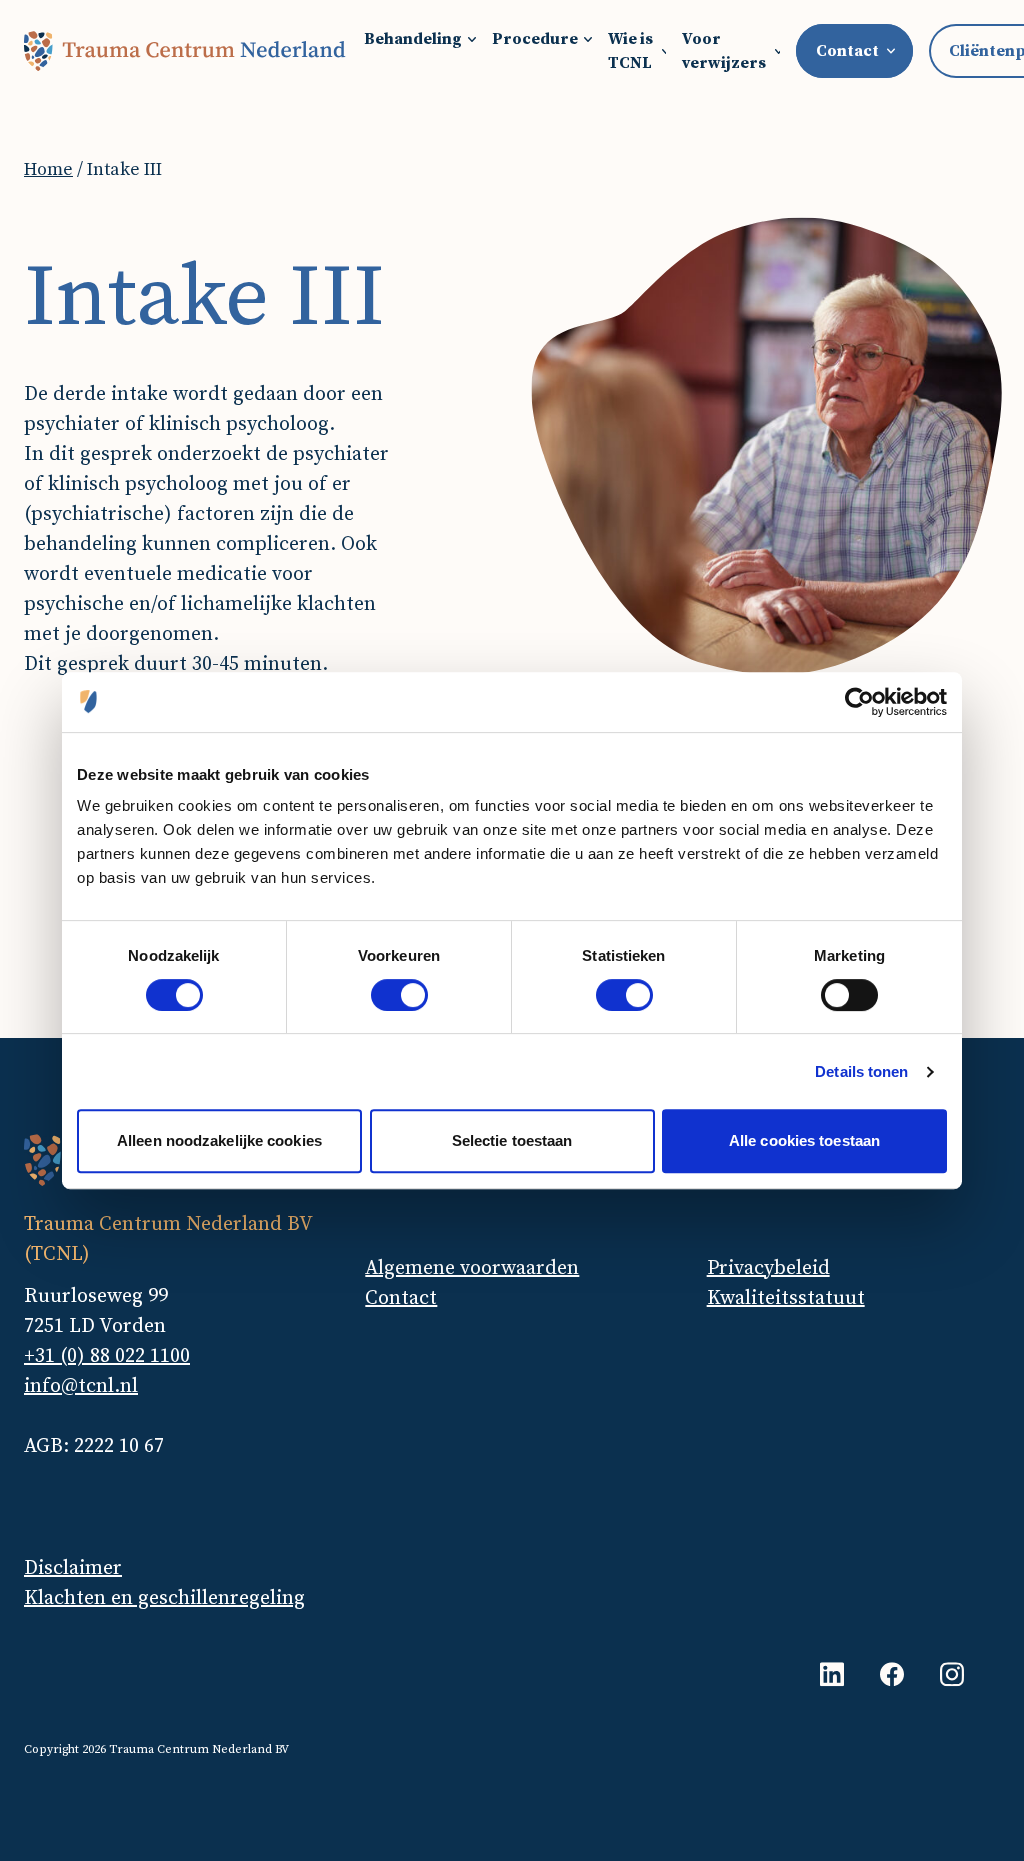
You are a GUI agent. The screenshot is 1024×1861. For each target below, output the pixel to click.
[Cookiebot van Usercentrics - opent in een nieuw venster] (859, 702)
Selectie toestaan (512, 1140)
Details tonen (861, 1071)
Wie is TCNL (630, 51)
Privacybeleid (768, 1268)
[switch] (399, 995)
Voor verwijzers (724, 51)
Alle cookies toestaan (804, 1140)
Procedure (535, 39)
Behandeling (413, 39)
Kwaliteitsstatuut (786, 1298)
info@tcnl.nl (81, 1386)
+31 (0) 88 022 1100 (107, 1356)
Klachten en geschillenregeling (164, 1598)
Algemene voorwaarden (472, 1268)
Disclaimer (73, 1568)
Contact (401, 1298)
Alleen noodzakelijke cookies (219, 1140)
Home (48, 169)
